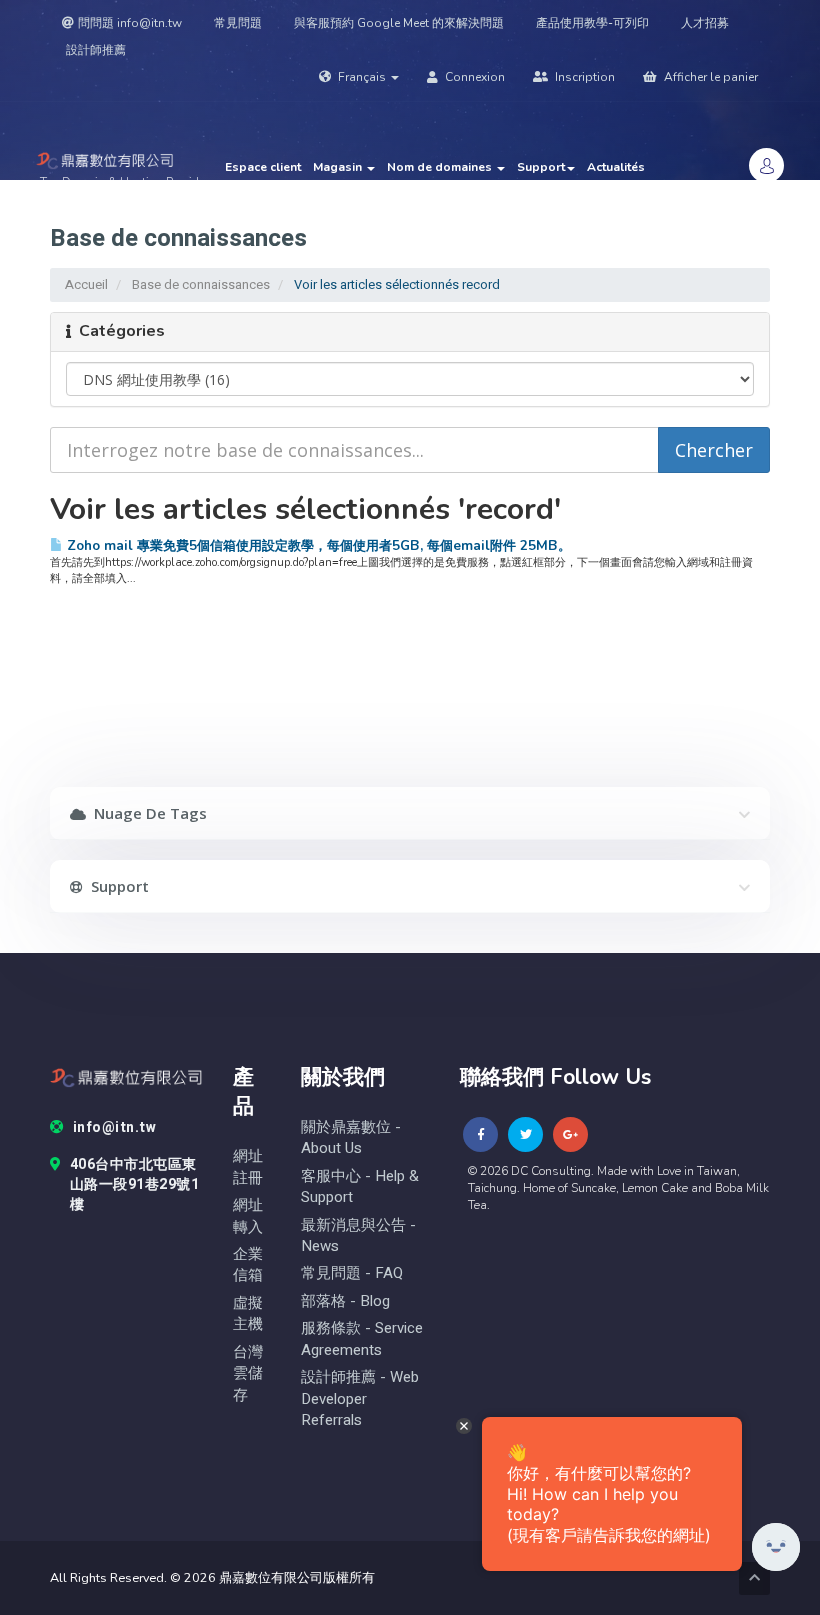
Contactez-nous (418, 187)
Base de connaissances (293, 187)
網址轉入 (248, 1216)
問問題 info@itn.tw (130, 23)
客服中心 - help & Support (360, 1187)
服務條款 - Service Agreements (362, 1339)
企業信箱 (248, 1265)
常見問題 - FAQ (352, 1273)
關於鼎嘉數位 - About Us (351, 1138)
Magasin (339, 167)
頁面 (489, 187)
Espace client (263, 167)
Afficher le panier (709, 77)
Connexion (473, 77)
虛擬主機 (248, 1314)
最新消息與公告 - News (358, 1236)
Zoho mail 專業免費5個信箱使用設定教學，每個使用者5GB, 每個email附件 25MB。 (317, 545)
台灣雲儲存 (248, 1374)
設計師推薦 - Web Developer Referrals (360, 1399)
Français (362, 77)
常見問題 (238, 23)
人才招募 (705, 23)
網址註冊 (248, 1167)
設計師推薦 (96, 50)
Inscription (583, 77)
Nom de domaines (441, 167)
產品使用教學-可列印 (592, 23)
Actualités (616, 167)
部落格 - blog (345, 1301)
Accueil (86, 284)
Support (541, 167)
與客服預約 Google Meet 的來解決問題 (399, 23)
